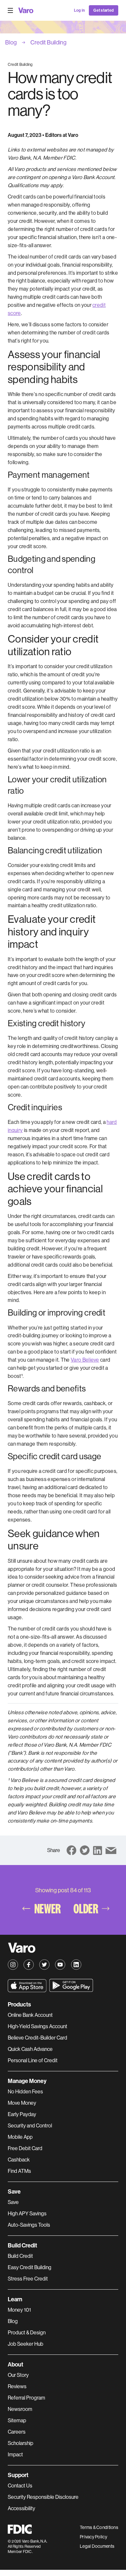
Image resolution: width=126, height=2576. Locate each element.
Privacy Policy (94, 2537)
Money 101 (19, 2310)
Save (13, 2202)
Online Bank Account (30, 2015)
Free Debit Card (25, 2148)
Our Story (18, 2375)
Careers (17, 2432)
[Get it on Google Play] (71, 1986)
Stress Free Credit (28, 2279)
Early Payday (22, 2114)
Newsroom (20, 2409)
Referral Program (26, 2398)
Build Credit (20, 2256)
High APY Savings (27, 2214)
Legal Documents (97, 2546)
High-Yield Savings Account (37, 2026)
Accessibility (21, 2508)
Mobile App (20, 2137)
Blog (13, 2321)
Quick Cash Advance (30, 2049)
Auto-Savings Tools (29, 2225)
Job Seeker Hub (26, 2344)
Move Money (22, 2103)
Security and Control (30, 2126)
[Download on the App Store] (27, 1986)
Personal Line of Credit (33, 2060)
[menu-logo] (26, 10)
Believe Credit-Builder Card (37, 2038)
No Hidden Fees (25, 2092)
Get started (104, 10)
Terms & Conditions (99, 2527)
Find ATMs (19, 2171)
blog (11, 42)
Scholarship (21, 2443)
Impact (15, 2455)
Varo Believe (85, 1360)
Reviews (17, 2386)
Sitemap (17, 2420)
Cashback (19, 2160)
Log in (79, 10)
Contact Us (20, 2486)
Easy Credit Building (30, 2267)
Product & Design (27, 2333)
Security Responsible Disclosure (43, 2497)
